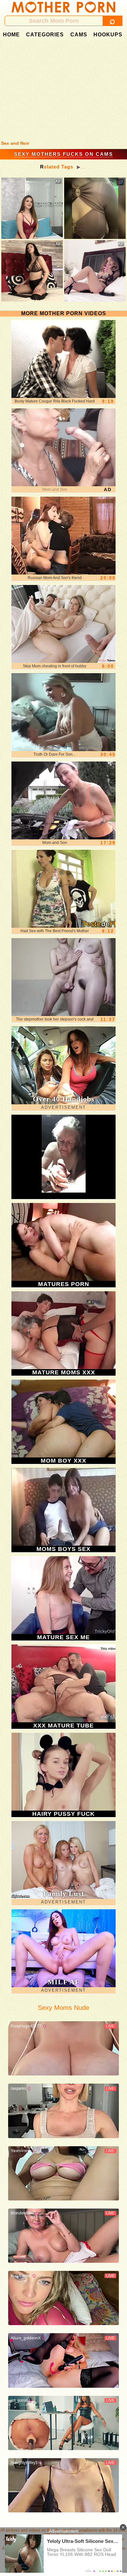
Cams (79, 35)
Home (11, 35)
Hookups (108, 35)
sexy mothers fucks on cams (63, 154)
